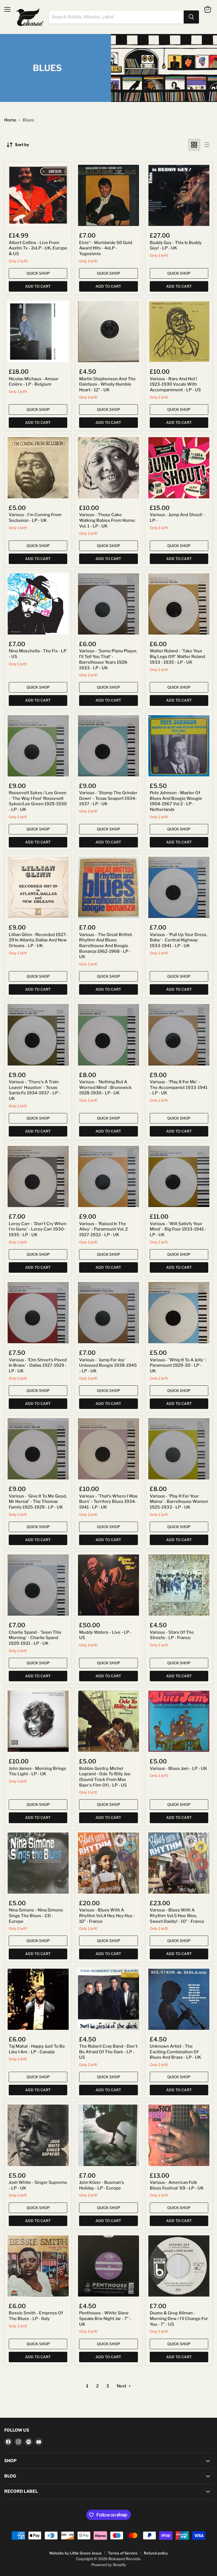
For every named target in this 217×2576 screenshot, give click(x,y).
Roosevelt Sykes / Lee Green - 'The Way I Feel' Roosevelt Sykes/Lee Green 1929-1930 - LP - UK (38, 801)
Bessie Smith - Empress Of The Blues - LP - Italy (36, 2316)
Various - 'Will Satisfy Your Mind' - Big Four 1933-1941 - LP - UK (178, 1229)
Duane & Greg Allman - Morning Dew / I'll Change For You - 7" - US (179, 2318)
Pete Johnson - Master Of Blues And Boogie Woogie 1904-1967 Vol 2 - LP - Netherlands (176, 801)
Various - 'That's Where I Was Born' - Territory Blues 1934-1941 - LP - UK (108, 1502)
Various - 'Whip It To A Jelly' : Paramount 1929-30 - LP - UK (178, 1365)
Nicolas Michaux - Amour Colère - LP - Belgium (34, 382)
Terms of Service (123, 2553)
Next (122, 2386)
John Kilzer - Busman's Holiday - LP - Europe (102, 2185)
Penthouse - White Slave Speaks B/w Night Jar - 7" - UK (105, 2318)
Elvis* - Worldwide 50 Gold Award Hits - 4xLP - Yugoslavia (106, 248)
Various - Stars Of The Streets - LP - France (172, 1635)
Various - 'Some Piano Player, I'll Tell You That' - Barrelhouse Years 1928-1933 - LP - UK (108, 659)
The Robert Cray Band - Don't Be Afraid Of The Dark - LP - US (108, 2052)
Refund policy (156, 2553)
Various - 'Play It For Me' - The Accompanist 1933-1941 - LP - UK (179, 1087)
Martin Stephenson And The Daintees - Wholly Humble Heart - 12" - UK (107, 384)
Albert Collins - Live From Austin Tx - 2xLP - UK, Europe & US (38, 248)
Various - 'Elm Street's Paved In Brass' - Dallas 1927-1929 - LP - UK (38, 1365)
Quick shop (38, 273)
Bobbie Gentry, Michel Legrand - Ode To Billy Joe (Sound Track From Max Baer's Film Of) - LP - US (105, 1777)
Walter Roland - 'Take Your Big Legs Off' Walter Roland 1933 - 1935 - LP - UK (177, 656)
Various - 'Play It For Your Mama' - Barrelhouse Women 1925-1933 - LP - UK (179, 1502)
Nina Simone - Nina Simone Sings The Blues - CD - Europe (36, 1916)
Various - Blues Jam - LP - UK (178, 1768)
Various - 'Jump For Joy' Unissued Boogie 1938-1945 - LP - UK (108, 1365)
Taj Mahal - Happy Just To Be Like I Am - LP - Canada (37, 2049)
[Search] (191, 17)
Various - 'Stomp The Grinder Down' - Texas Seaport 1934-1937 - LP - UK (108, 798)
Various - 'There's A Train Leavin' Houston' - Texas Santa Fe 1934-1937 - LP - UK (35, 1090)
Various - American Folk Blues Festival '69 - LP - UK (177, 2185)
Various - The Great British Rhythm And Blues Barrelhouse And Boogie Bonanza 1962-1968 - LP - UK (106, 946)
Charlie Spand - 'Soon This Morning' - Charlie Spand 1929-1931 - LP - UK (35, 1638)
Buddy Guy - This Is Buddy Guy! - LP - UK (176, 245)
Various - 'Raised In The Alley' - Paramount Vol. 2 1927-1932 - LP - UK (103, 1229)
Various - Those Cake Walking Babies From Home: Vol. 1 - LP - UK (107, 520)
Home (10, 120)
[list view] (207, 145)
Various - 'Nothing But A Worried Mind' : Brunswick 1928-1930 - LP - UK (105, 1087)
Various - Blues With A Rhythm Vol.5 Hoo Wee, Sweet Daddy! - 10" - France (177, 1916)
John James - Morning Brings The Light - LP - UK (37, 1771)
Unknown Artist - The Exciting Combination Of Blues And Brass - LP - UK (175, 2052)
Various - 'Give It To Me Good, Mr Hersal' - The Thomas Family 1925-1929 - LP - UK (38, 1502)
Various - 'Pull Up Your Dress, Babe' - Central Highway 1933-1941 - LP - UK (178, 940)
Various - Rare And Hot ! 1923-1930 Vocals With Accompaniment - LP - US (175, 384)
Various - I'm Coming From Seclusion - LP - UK (35, 518)
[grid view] (194, 145)
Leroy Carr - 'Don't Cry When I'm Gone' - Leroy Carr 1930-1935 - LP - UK (38, 1229)
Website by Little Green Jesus (75, 2553)
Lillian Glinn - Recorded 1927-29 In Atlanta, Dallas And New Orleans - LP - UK (38, 940)
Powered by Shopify (109, 2565)
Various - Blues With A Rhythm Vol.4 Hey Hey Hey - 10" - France (107, 1916)
